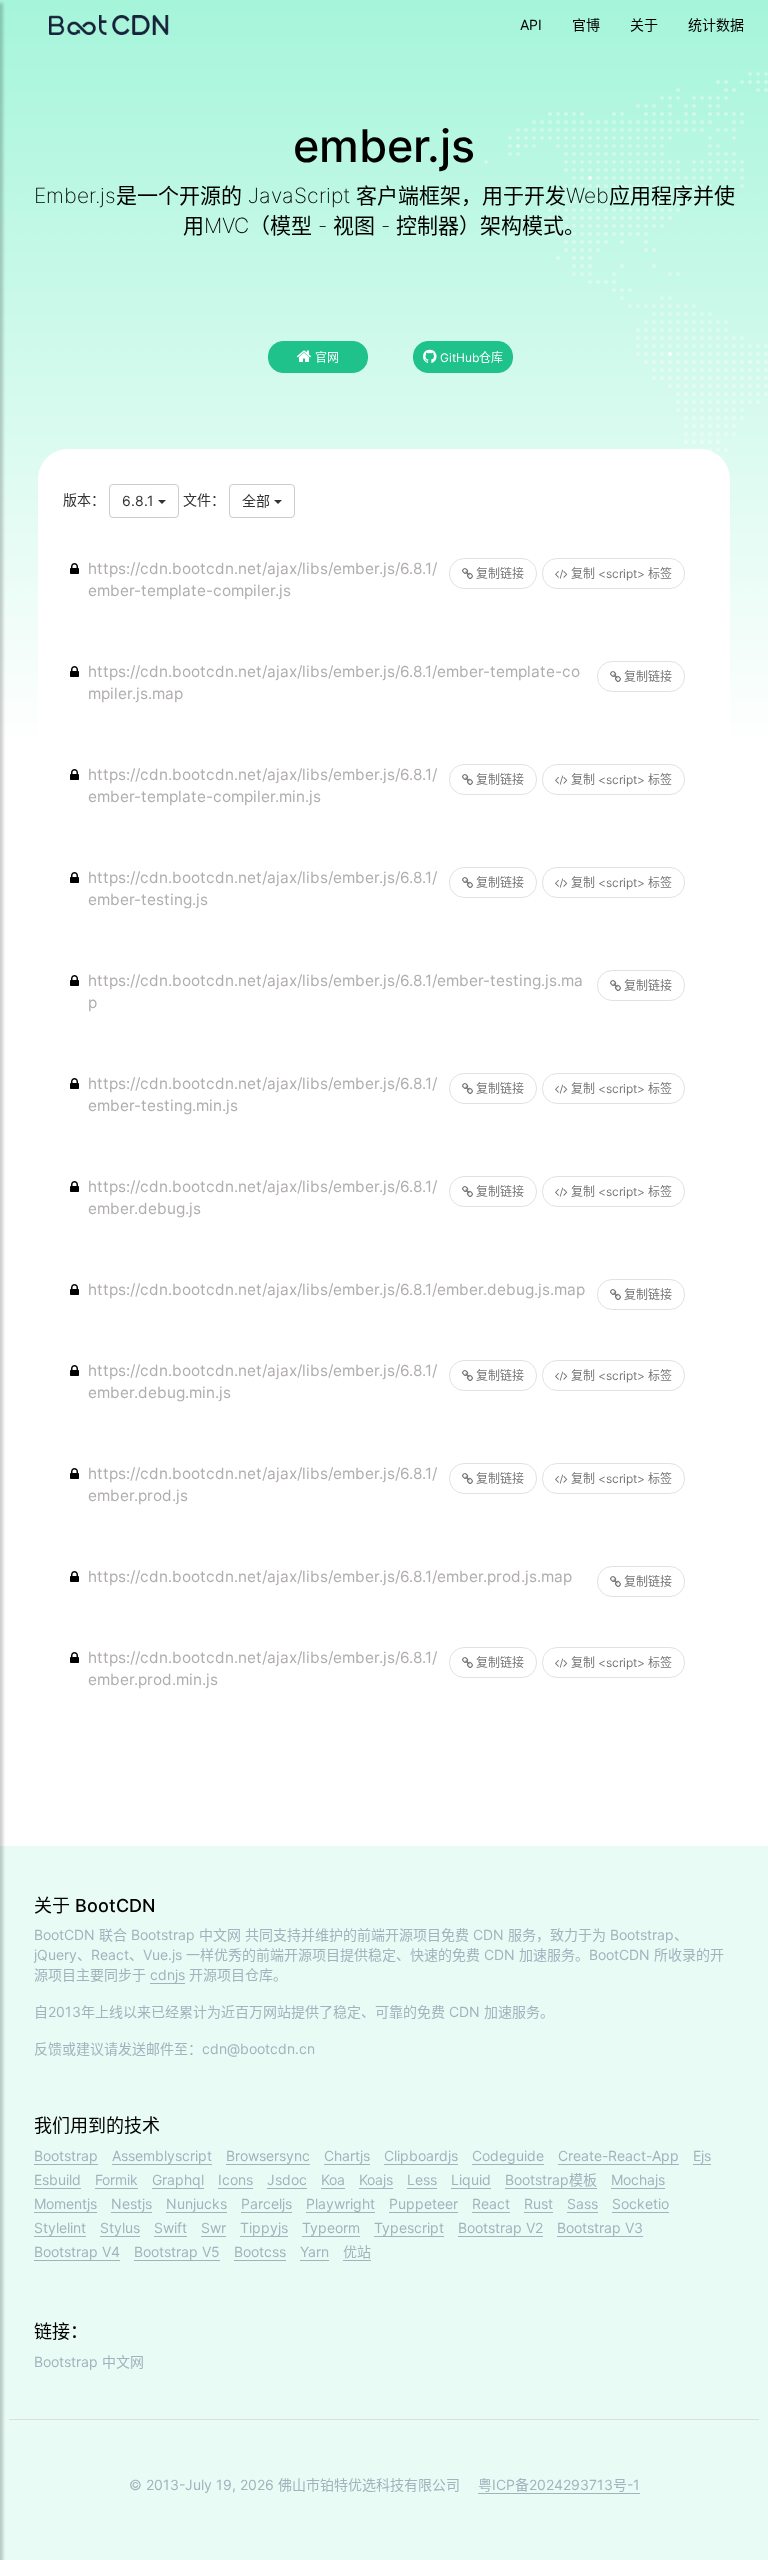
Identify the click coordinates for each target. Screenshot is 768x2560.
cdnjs (167, 1974)
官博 (586, 24)
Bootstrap (66, 2155)
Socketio (640, 2203)
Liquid (471, 2179)
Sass (582, 2203)
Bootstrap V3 (600, 2227)
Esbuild (57, 2179)
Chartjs (347, 2155)
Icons (235, 2179)
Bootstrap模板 (551, 2179)
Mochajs (638, 2179)
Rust (538, 2203)
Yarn (314, 2251)
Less (422, 2179)
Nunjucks (196, 2203)
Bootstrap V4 (77, 2251)
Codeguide (508, 2155)
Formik (116, 2179)
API (531, 24)
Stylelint (60, 2227)
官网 (325, 357)
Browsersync (268, 2155)
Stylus (120, 2227)
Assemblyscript (162, 2155)
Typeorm (331, 2227)
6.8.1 (140, 500)
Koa (333, 2179)
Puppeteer (423, 2203)
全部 (258, 500)
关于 (644, 24)
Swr (213, 2227)
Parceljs (266, 2203)
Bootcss (260, 2251)
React (491, 2203)
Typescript (409, 2227)
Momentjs (65, 2203)
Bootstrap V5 (177, 2251)
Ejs (702, 2155)
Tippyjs (264, 2227)
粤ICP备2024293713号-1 (559, 2484)
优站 (357, 2251)
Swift (170, 2227)
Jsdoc (287, 2179)
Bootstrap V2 (500, 2227)
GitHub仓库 (470, 357)
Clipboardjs (421, 2155)
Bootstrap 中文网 (186, 1934)
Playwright (340, 2203)
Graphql (178, 2179)
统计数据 (716, 24)
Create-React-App (618, 2155)
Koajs (376, 2179)
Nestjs (131, 2203)
